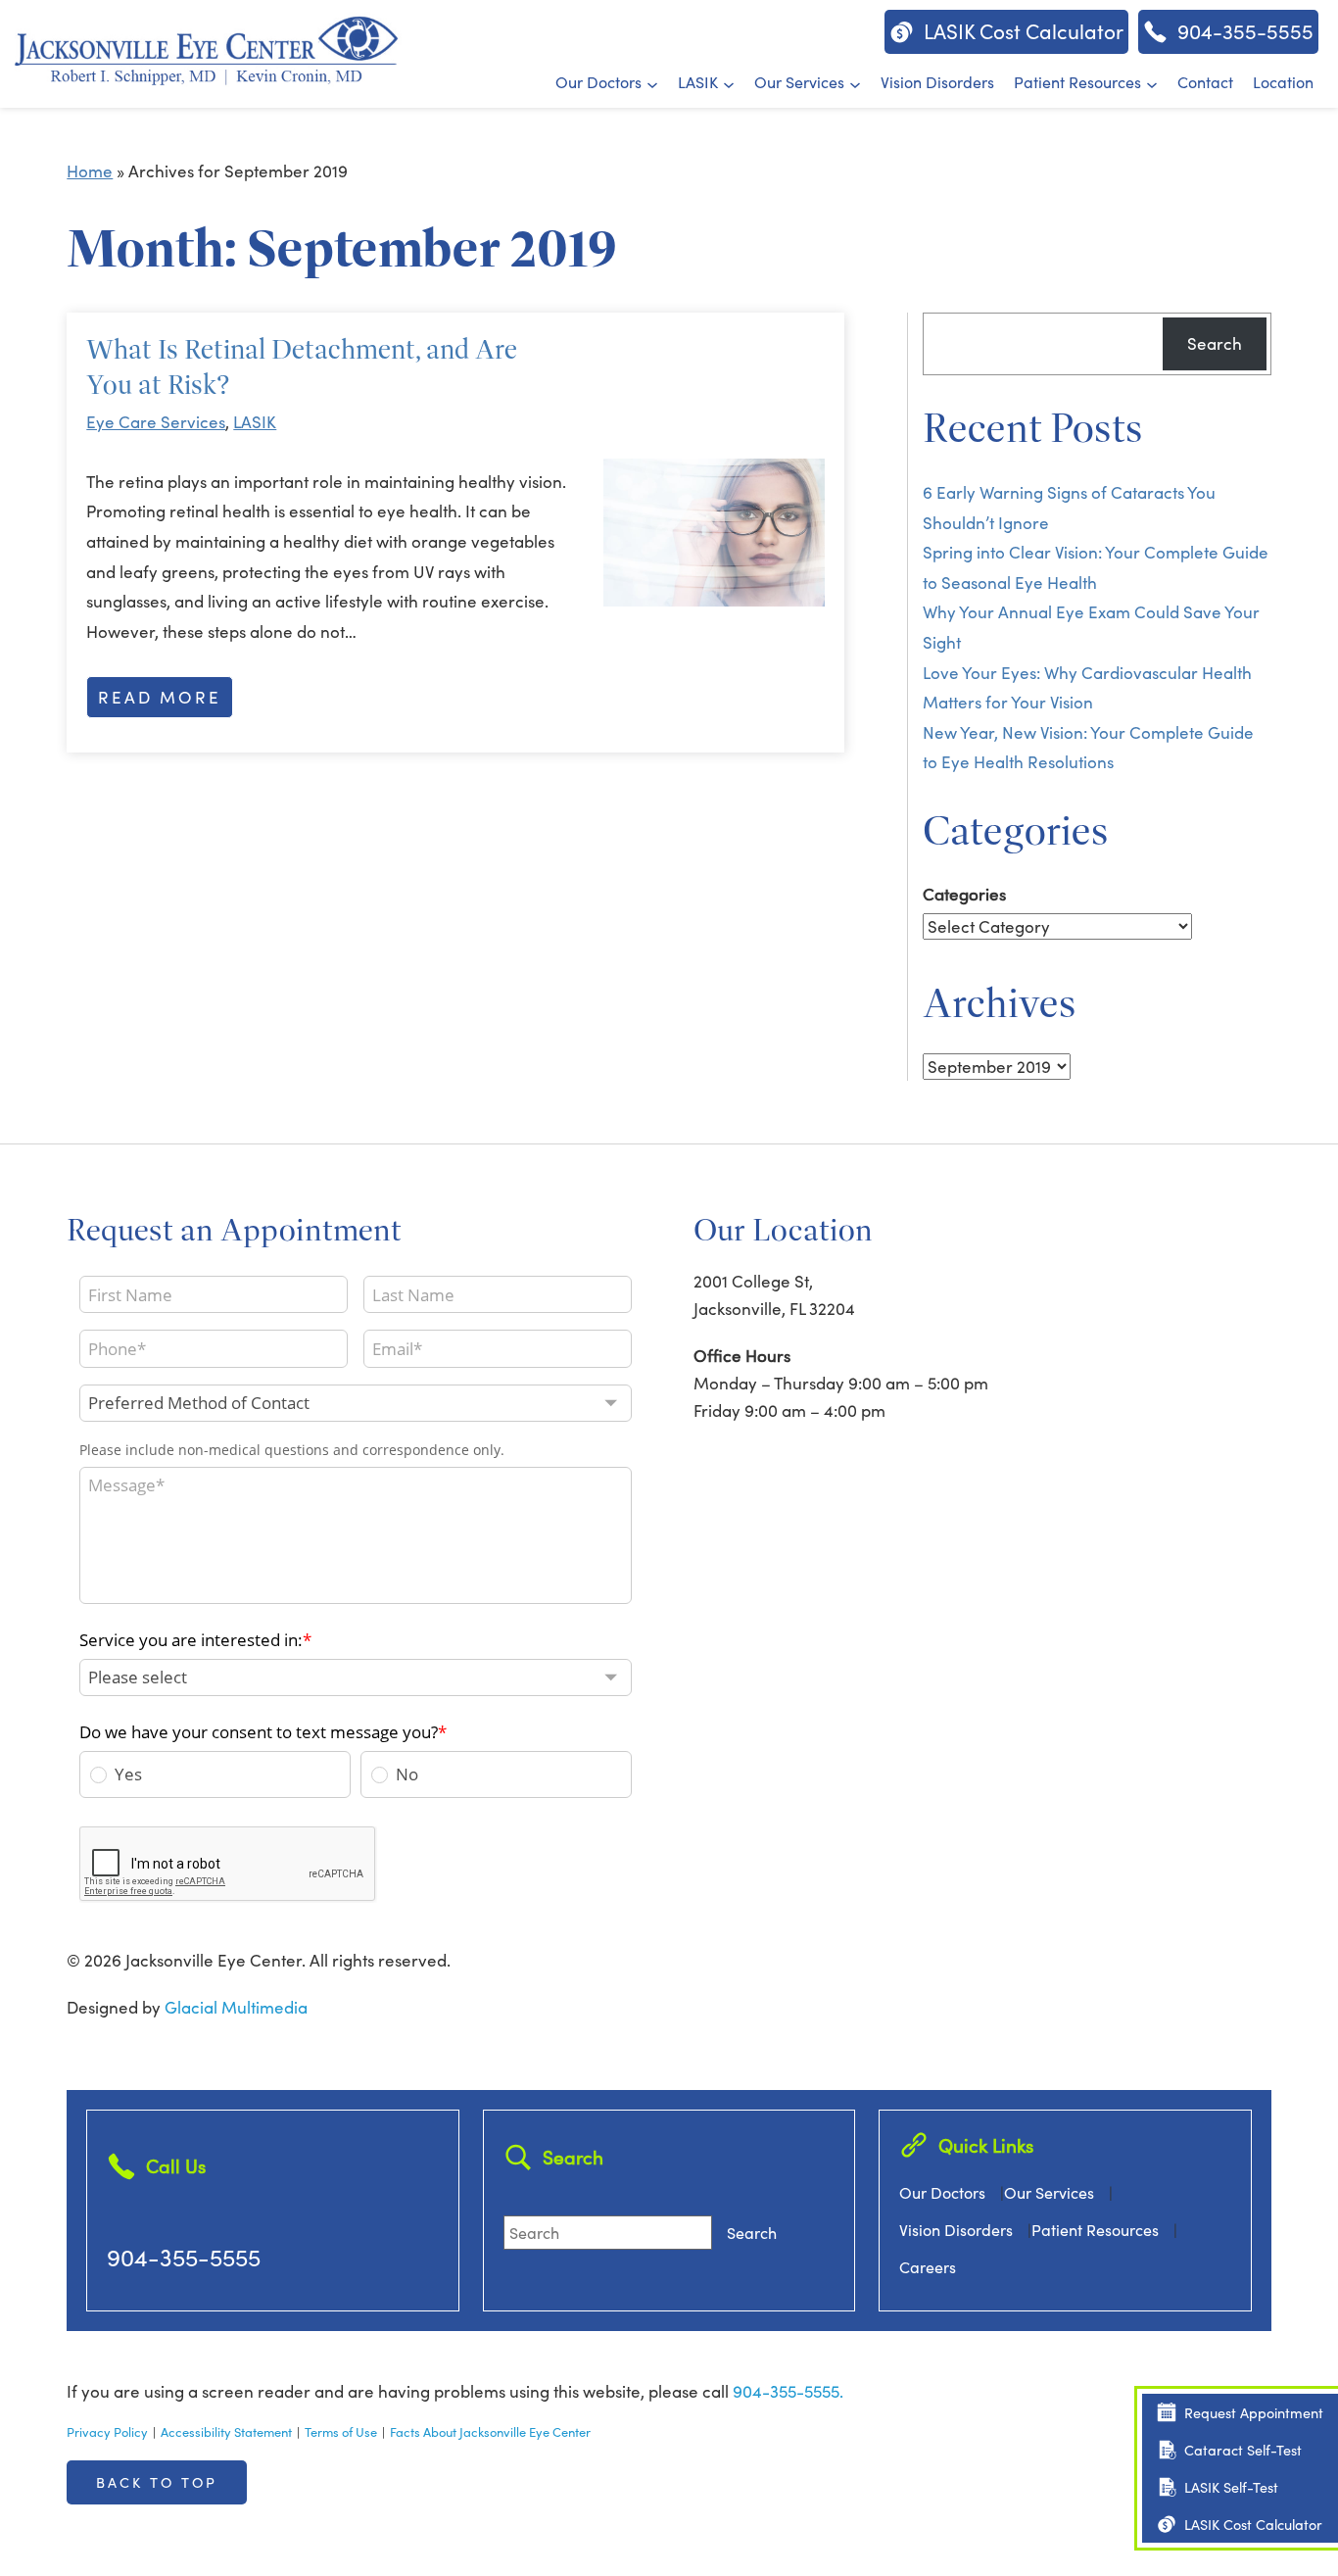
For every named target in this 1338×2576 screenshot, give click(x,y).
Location (1283, 82)
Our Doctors (598, 82)
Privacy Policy (107, 2431)
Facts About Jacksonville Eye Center (490, 2431)
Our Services (799, 82)
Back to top (157, 2482)
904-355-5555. (788, 2391)
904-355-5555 (184, 2257)
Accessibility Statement (226, 2431)
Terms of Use (341, 2431)
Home (90, 171)
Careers (928, 2267)
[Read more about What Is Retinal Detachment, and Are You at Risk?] (714, 533)
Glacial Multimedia (236, 2007)
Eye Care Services (156, 422)
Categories (964, 894)
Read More (160, 697)
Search (1215, 343)
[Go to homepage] (206, 49)
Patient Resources (1077, 82)
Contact (1205, 82)
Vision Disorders (937, 82)
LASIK (698, 82)
